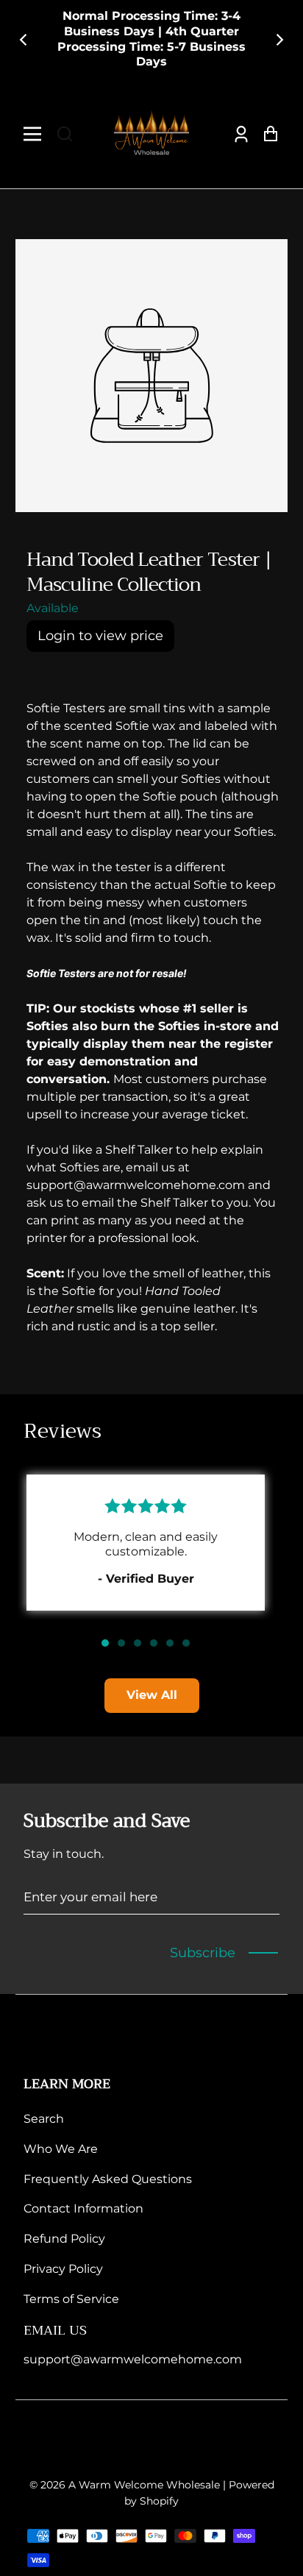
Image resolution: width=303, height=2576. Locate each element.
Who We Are (61, 2149)
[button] (65, 134)
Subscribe (203, 1953)
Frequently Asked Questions (108, 2179)
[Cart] (267, 134)
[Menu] (36, 134)
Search (44, 2119)
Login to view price (100, 636)
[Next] (279, 40)
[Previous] (24, 40)
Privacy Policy (63, 2269)
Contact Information (83, 2208)
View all (152, 1695)
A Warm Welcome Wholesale (144, 2485)
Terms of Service (71, 2299)
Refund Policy (64, 2239)
